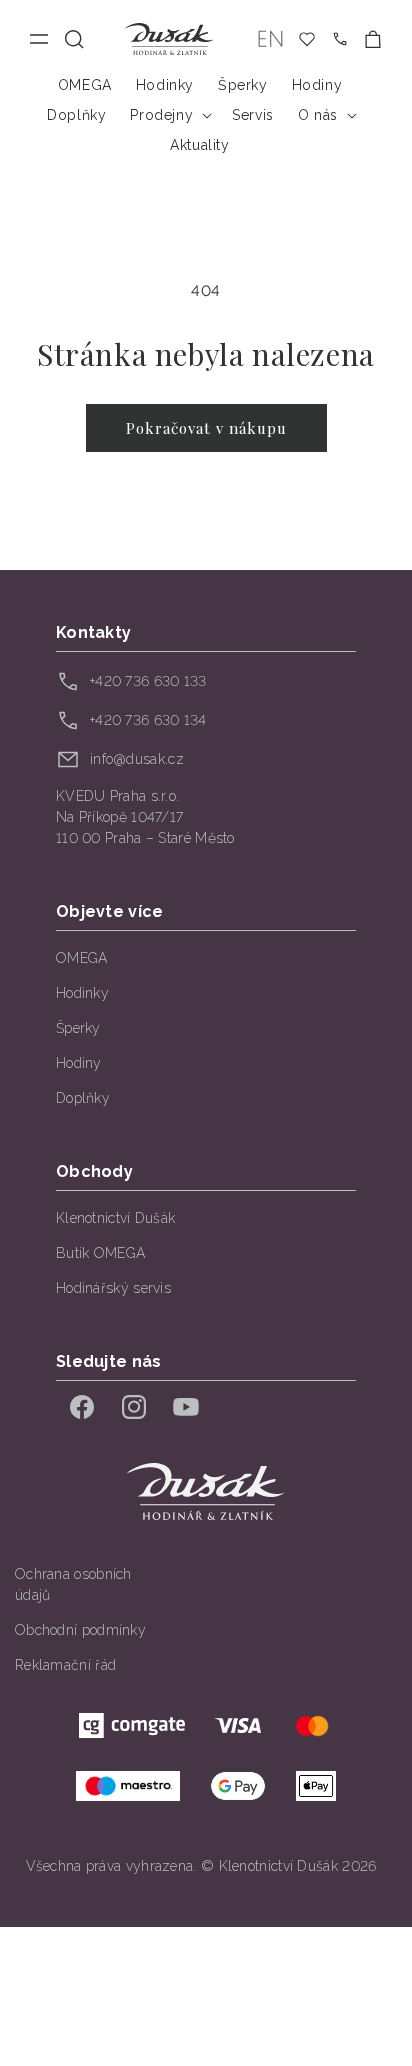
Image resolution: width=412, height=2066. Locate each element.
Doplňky (83, 1098)
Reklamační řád (65, 1665)
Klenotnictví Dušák (115, 1218)
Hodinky (82, 993)
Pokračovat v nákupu (206, 428)
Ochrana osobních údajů (73, 1584)
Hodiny (79, 1063)
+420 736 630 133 (148, 681)
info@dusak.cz (137, 759)
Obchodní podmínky (80, 1630)
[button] (74, 39)
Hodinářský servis (113, 1288)
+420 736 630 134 (148, 720)
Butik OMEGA (100, 1253)
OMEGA (82, 958)
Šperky (78, 1028)
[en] (270, 39)
